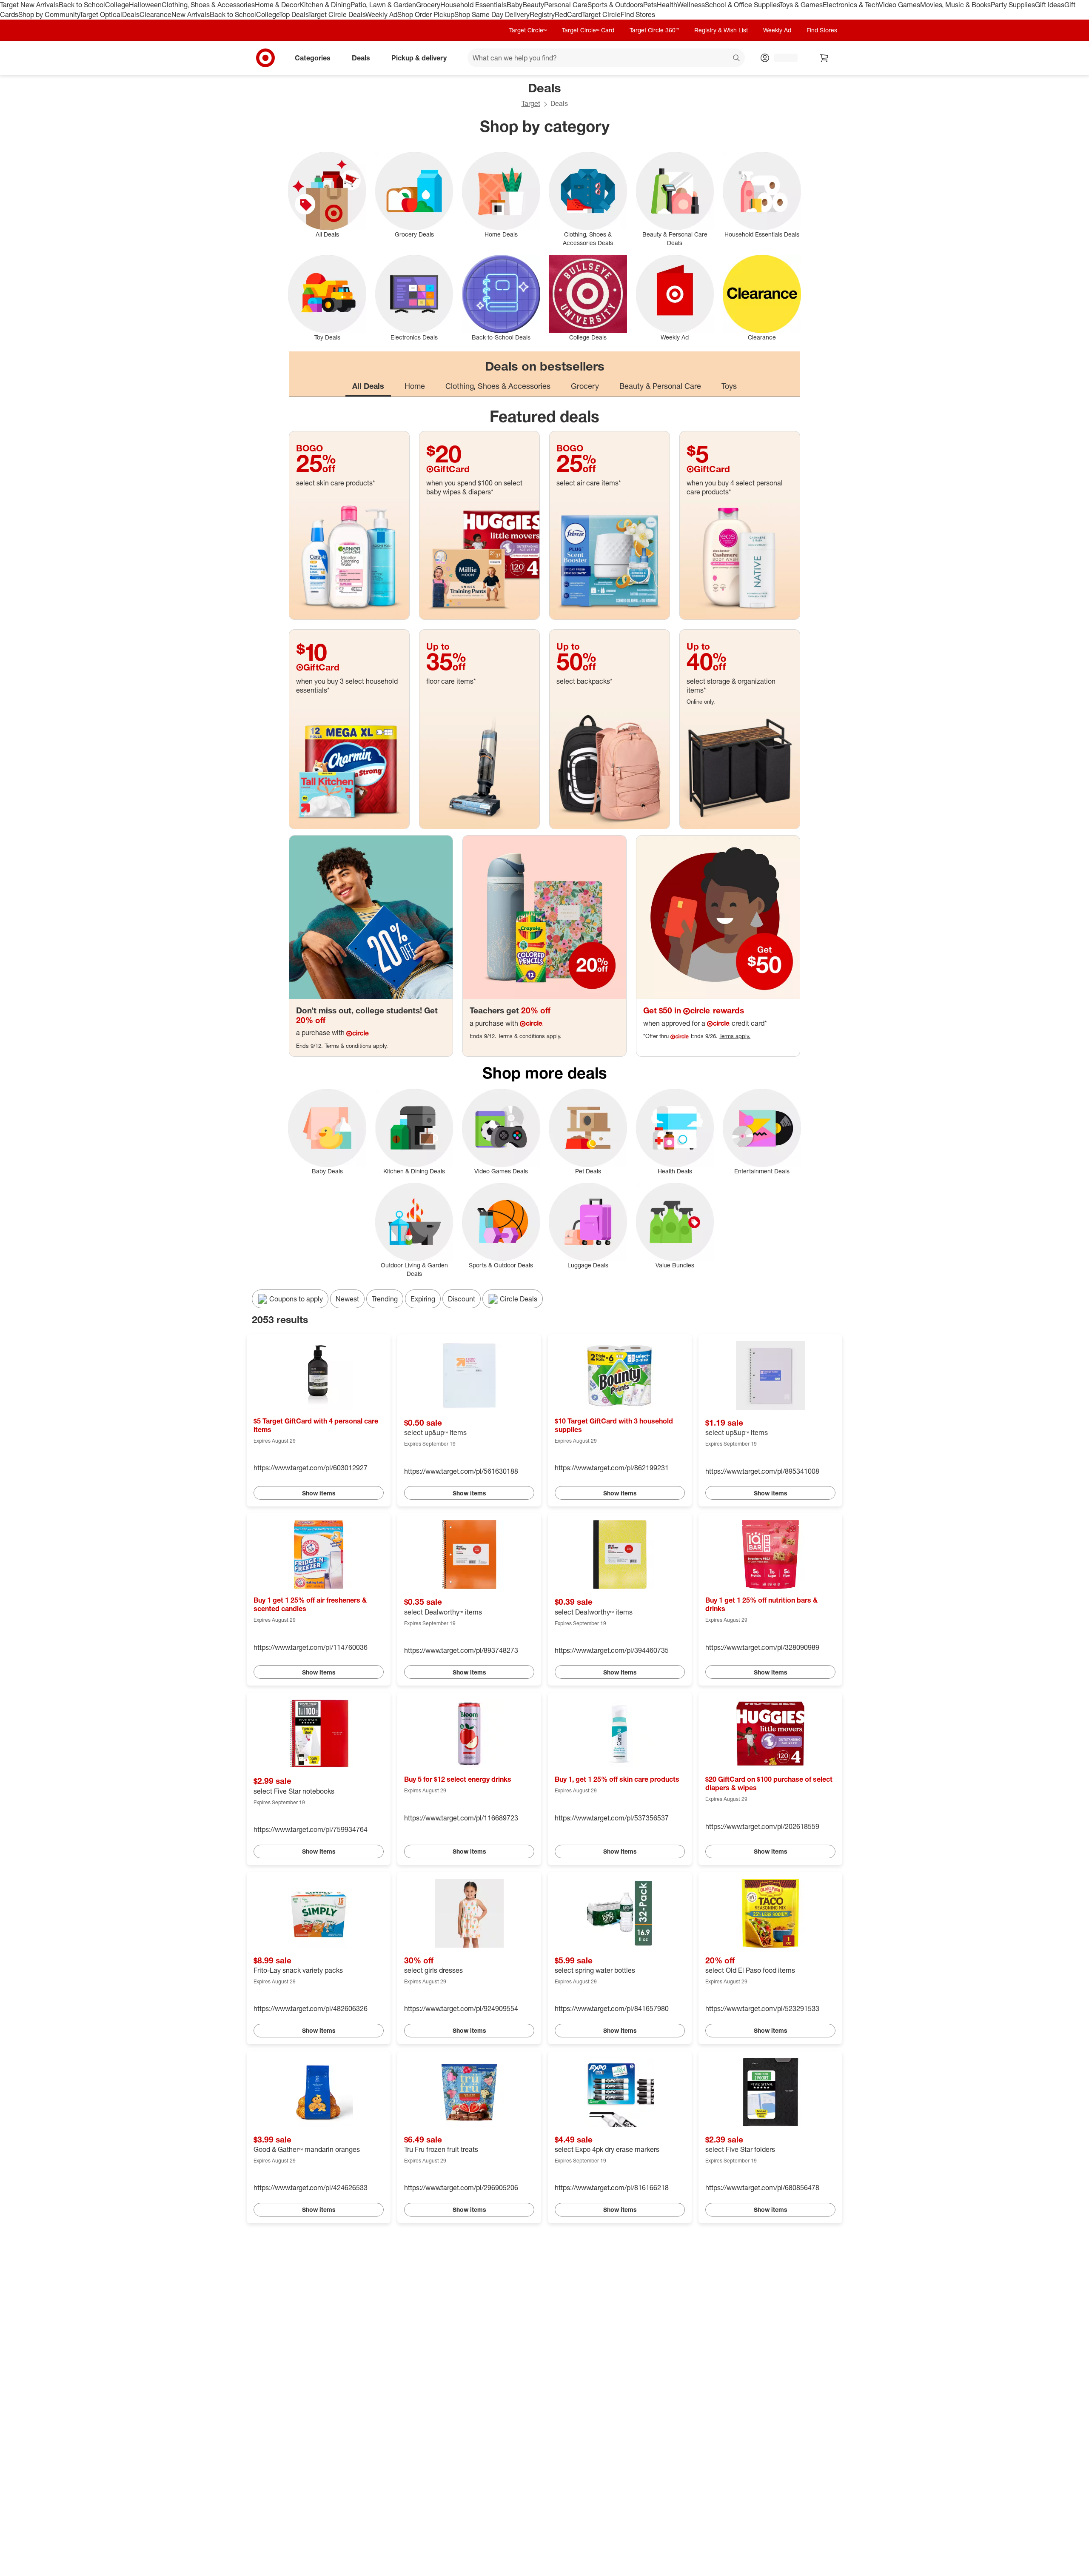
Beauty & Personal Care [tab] (660, 386)
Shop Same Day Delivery (492, 14)
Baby (515, 5)
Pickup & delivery (419, 57)
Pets (650, 5)
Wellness (691, 5)
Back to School (82, 5)
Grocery (428, 5)
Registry (542, 14)
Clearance (155, 14)
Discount (462, 1299)
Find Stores (638, 14)
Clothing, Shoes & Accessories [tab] (498, 386)
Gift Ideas (1050, 5)
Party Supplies (1013, 5)
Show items (319, 1493)
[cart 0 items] (824, 58)
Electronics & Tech (851, 5)
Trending (385, 1299)
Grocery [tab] (585, 386)
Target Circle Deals (337, 14)
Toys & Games (801, 5)
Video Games (899, 5)
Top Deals (294, 14)
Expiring (423, 1299)
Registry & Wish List (721, 30)
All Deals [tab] (368, 386)
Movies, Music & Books (955, 5)
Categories (313, 57)
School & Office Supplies (742, 5)
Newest (347, 1299)
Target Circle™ (528, 30)
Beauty (533, 5)
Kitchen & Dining (325, 5)
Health (667, 5)
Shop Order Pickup (426, 14)
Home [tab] (415, 386)
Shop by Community (49, 14)
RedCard (568, 14)
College (117, 5)
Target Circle (601, 14)
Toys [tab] (729, 386)
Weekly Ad (381, 14)
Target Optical (101, 14)
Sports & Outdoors (615, 5)
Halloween (145, 5)
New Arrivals (191, 14)
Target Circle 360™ (654, 30)
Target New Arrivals (29, 5)
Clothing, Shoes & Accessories (208, 5)
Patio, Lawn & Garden (383, 5)
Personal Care (566, 5)
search (737, 58)
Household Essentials (473, 5)
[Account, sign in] (782, 58)
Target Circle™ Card (588, 30)
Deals (131, 14)
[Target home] (265, 58)
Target (531, 103)
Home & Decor (277, 5)
